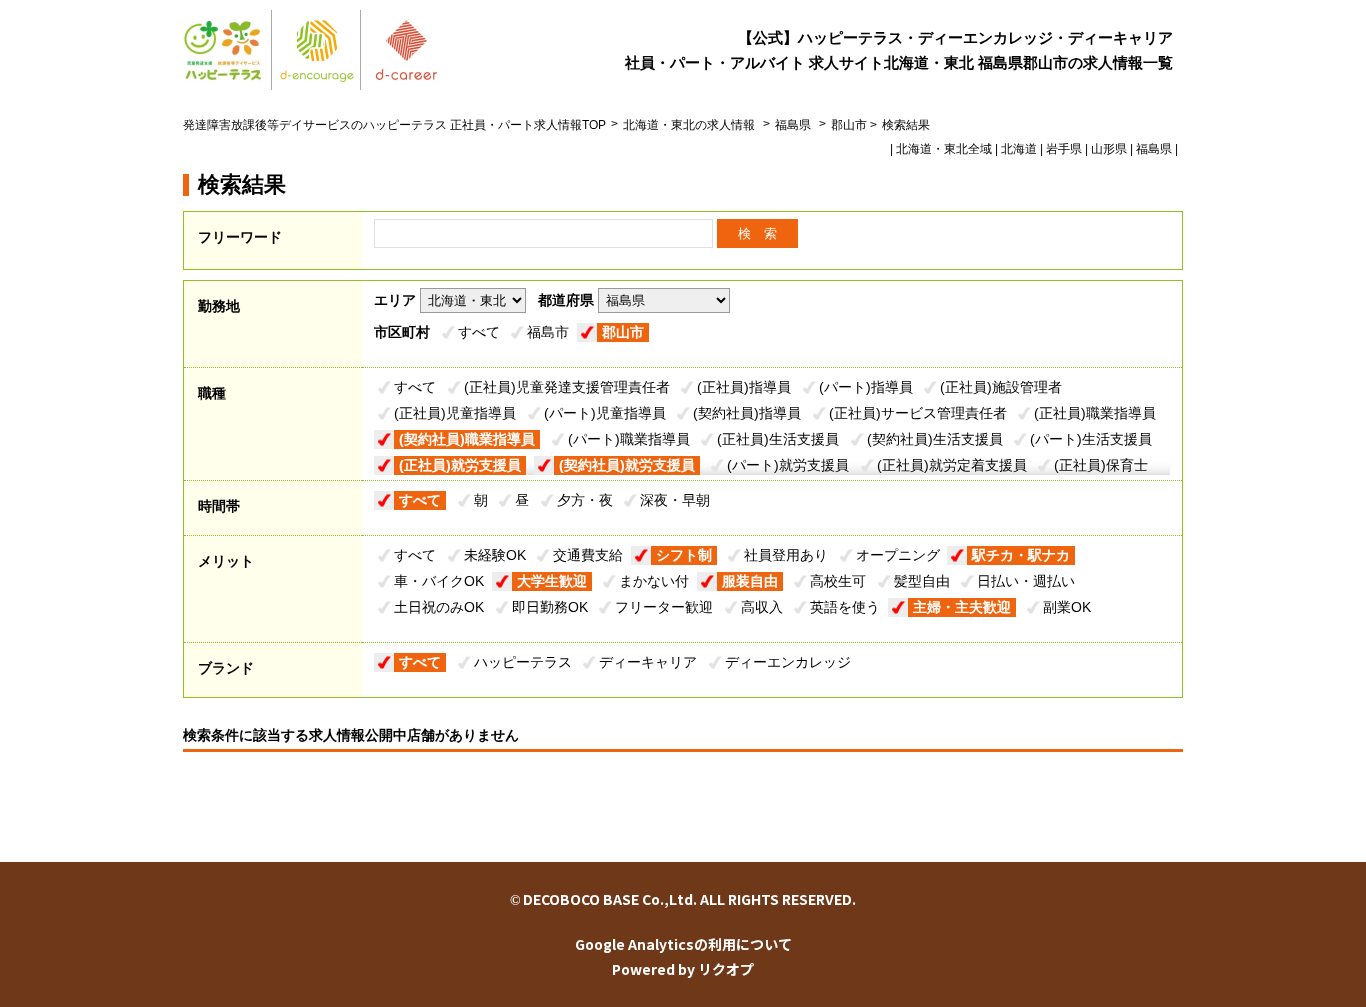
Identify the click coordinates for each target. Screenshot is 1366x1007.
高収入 (762, 607)
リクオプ (726, 969)
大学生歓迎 (552, 581)
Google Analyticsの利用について (683, 944)
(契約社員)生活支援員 (935, 439)
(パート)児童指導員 (605, 413)
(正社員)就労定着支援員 (952, 465)
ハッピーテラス (523, 662)
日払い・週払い (1026, 581)
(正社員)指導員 (744, 387)
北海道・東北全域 (944, 149)
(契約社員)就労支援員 (627, 465)
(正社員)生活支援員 (778, 439)
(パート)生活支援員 (1091, 439)
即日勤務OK (550, 607)
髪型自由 (922, 581)
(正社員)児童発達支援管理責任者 (567, 387)
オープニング (898, 555)
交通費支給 (588, 555)
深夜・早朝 (675, 500)
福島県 (793, 125)
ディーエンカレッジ (788, 662)
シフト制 (684, 555)
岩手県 (1064, 149)
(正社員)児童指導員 (455, 413)
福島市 (548, 332)
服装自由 (750, 581)
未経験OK (495, 555)
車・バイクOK (439, 581)
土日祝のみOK (439, 607)
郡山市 (623, 332)
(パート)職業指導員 (629, 439)
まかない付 (654, 581)
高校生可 (838, 581)
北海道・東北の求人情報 (690, 125)
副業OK (1067, 607)
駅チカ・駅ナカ (1021, 555)
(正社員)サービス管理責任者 (918, 413)
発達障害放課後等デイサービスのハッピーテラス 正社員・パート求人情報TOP (394, 125)
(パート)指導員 (866, 387)
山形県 (1109, 149)
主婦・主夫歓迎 (962, 607)
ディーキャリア (648, 662)
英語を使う (845, 607)
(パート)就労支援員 (788, 465)
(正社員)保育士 (1101, 465)
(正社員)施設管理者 (1001, 387)
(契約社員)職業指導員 (467, 439)
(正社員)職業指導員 (1095, 413)
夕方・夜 (585, 500)
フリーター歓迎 (664, 607)
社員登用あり (786, 555)
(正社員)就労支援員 (460, 465)
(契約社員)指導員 (747, 413)
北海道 (1019, 149)
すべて (479, 332)
